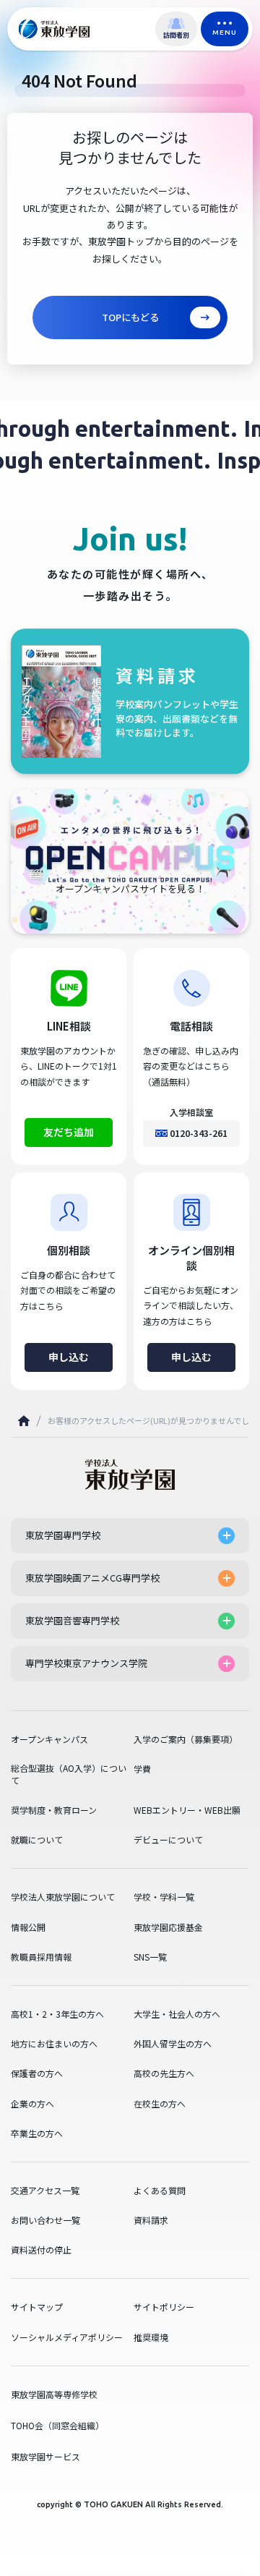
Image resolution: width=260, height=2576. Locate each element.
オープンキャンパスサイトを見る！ (130, 889)
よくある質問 (160, 2191)
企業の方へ (32, 2104)
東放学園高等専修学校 (54, 2394)
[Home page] (24, 1421)
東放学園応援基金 (168, 1927)
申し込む (69, 1357)
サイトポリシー (164, 2307)
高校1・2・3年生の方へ (57, 2014)
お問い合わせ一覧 (45, 2220)
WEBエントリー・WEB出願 (187, 1810)
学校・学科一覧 (164, 1897)
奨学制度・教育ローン (54, 1810)
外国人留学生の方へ (173, 2044)
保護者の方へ (37, 2073)
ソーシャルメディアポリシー (67, 2337)
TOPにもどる (130, 317)
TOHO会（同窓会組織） (57, 2425)
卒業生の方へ (37, 2133)
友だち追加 (69, 1132)
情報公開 (28, 1927)
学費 (142, 1769)
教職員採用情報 (41, 1957)
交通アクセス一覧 (45, 2191)
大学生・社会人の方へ (177, 2014)
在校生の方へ (160, 2104)
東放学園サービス (45, 2456)
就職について (37, 1840)
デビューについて (168, 1840)
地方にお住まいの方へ (54, 2044)
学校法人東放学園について (63, 1897)
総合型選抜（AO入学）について (69, 1774)
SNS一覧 (150, 1957)
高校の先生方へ (164, 2073)
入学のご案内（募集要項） (186, 1739)
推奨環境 (151, 2337)
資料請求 (151, 2220)
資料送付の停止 (41, 2250)
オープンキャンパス (49, 1739)
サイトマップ (37, 2307)
